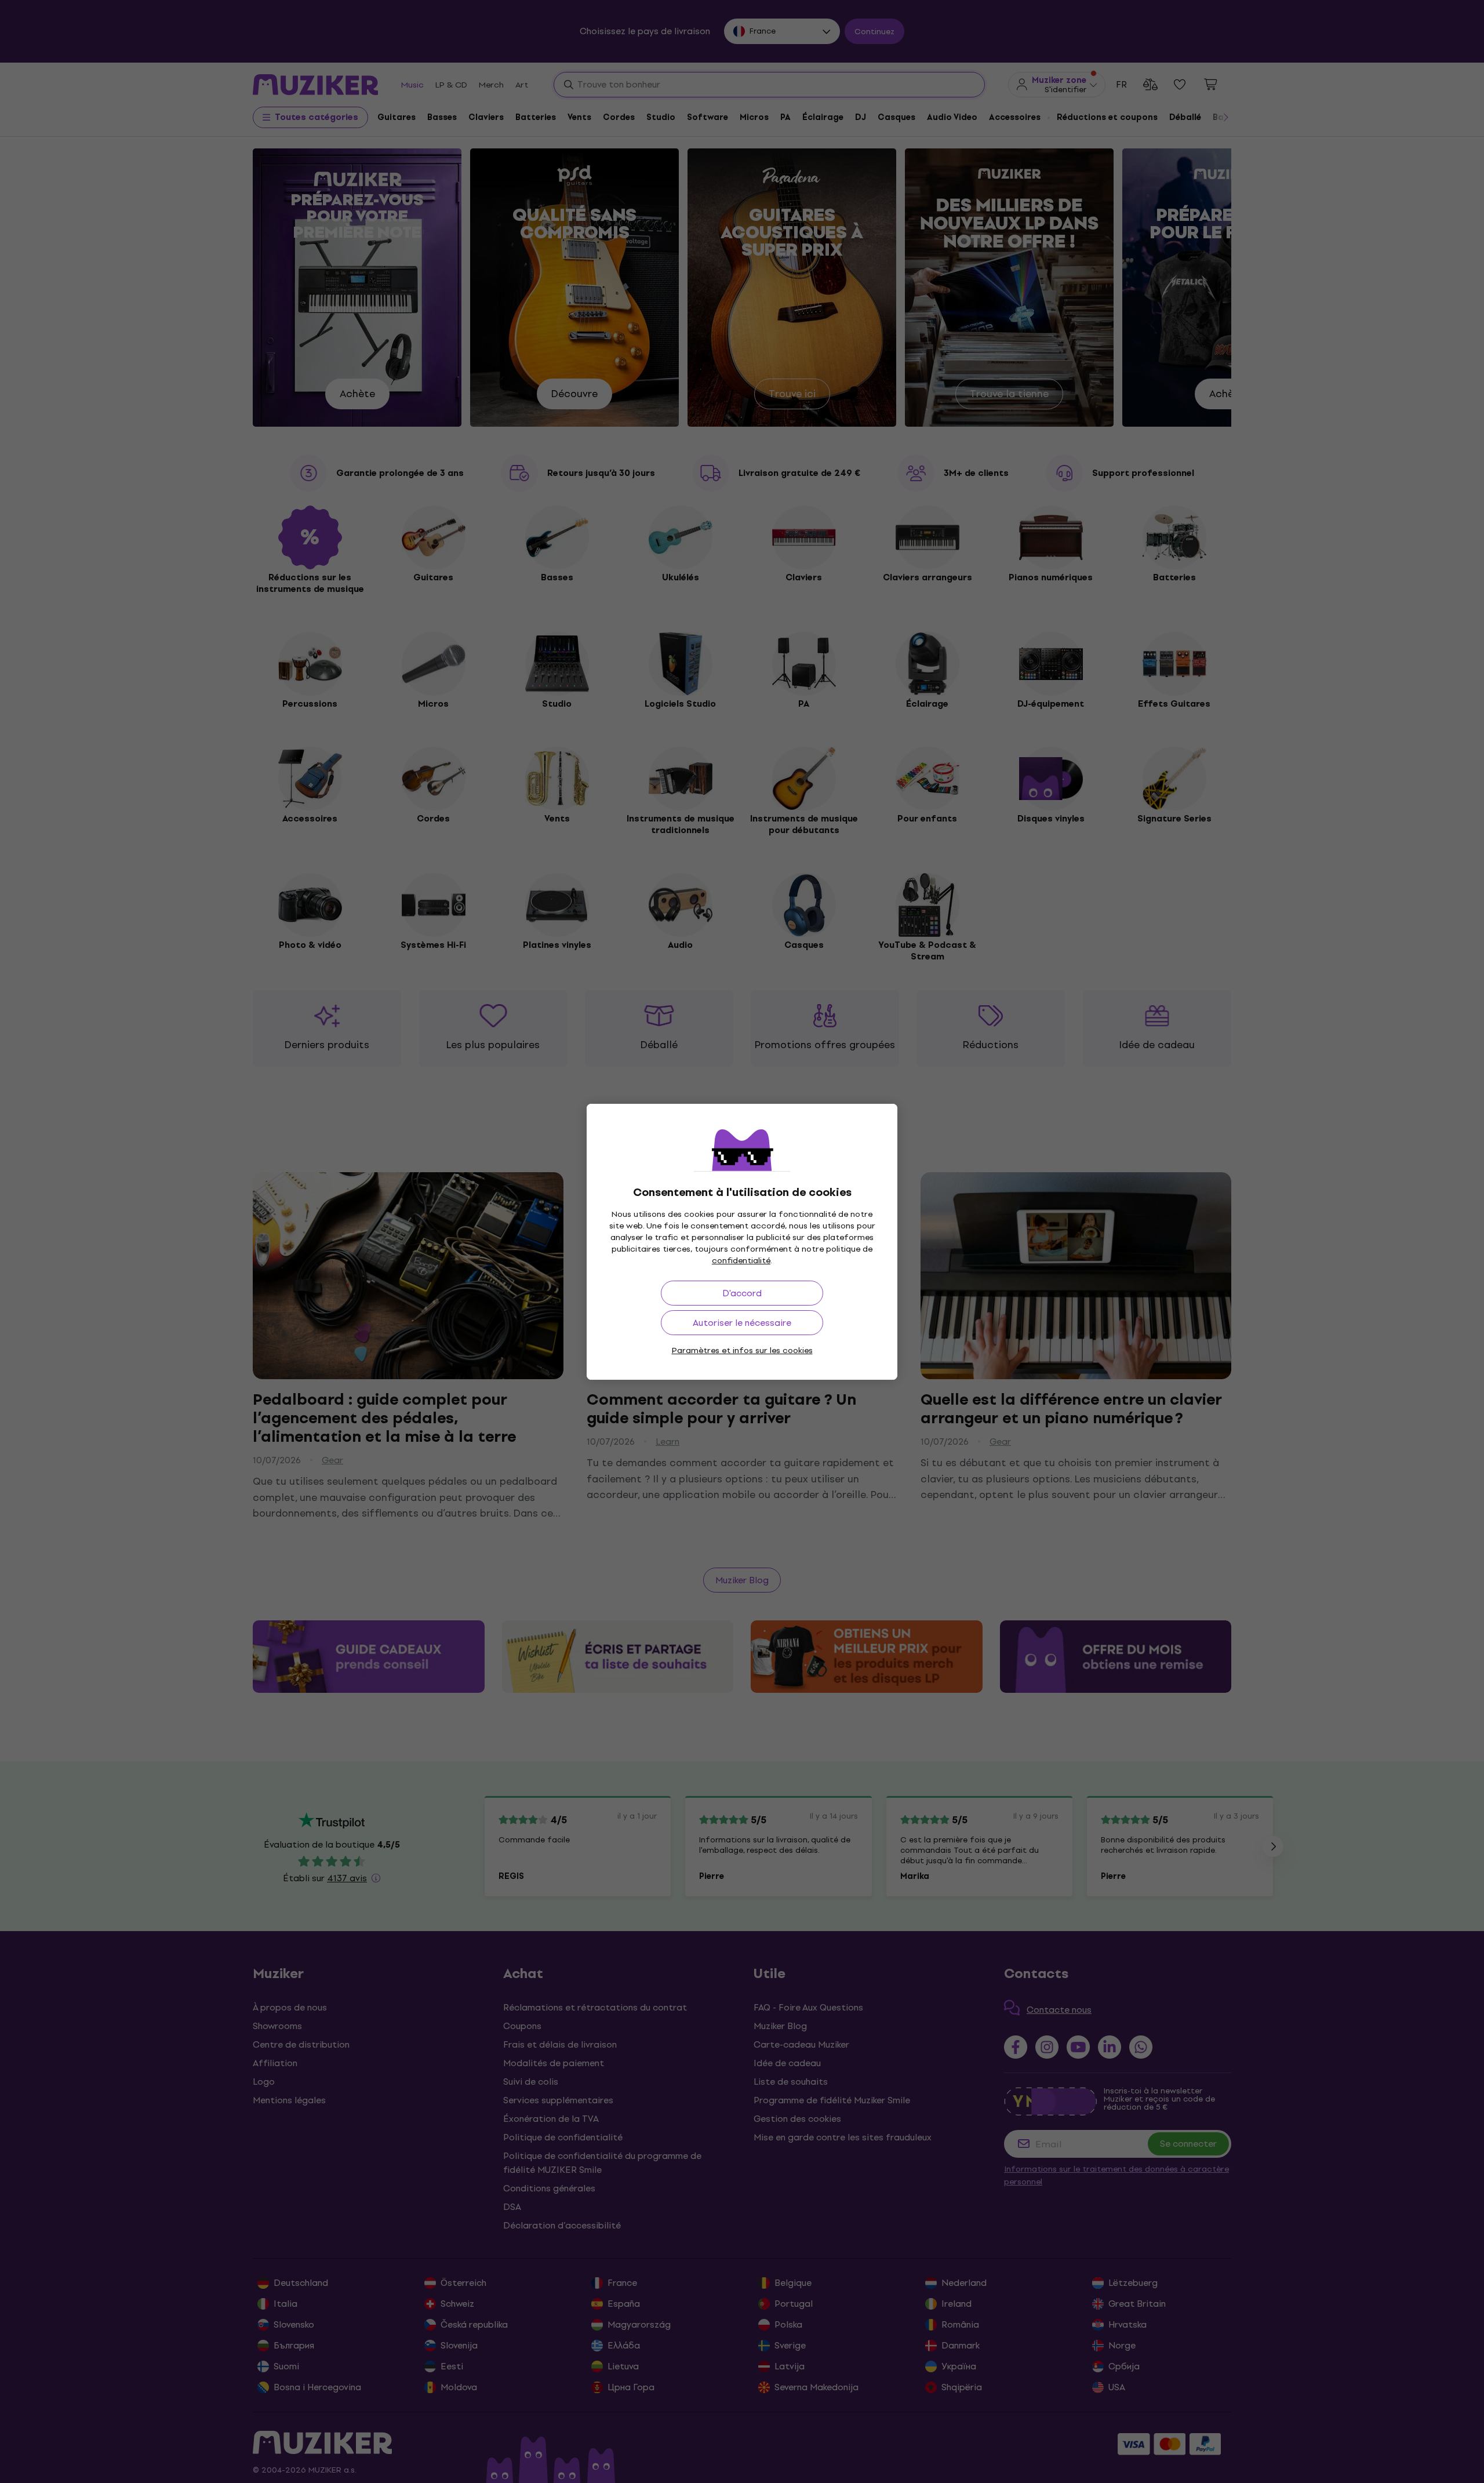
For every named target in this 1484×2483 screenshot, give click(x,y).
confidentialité (741, 1261)
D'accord (742, 1293)
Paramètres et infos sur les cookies (742, 1350)
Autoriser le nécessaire (742, 1323)
